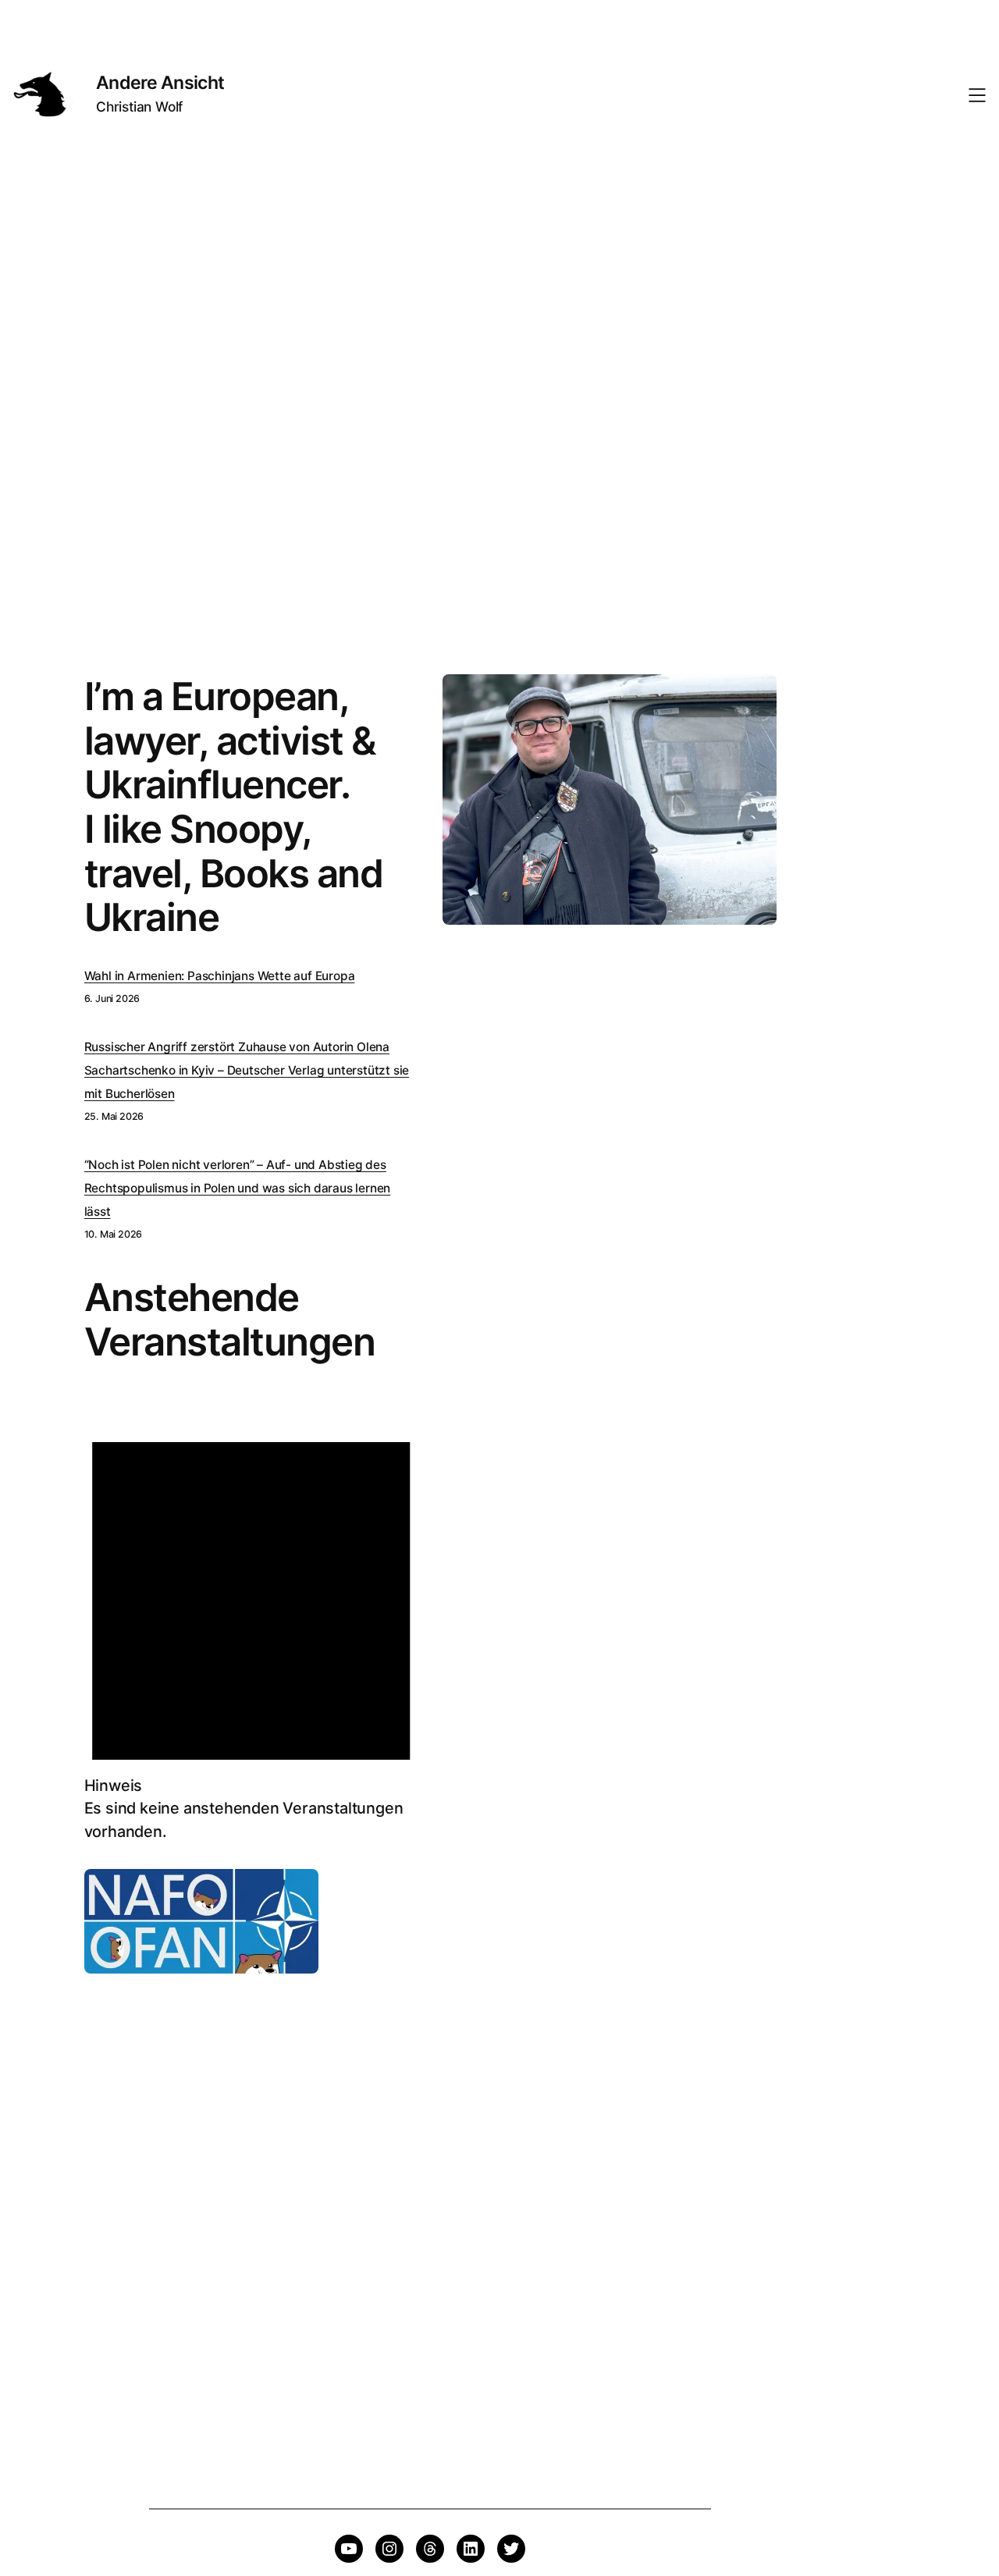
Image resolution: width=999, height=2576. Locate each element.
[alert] (251, 1623)
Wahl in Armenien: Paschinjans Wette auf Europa (220, 976)
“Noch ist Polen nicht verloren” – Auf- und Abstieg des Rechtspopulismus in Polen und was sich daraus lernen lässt (238, 1188)
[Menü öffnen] (977, 95)
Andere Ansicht (160, 83)
